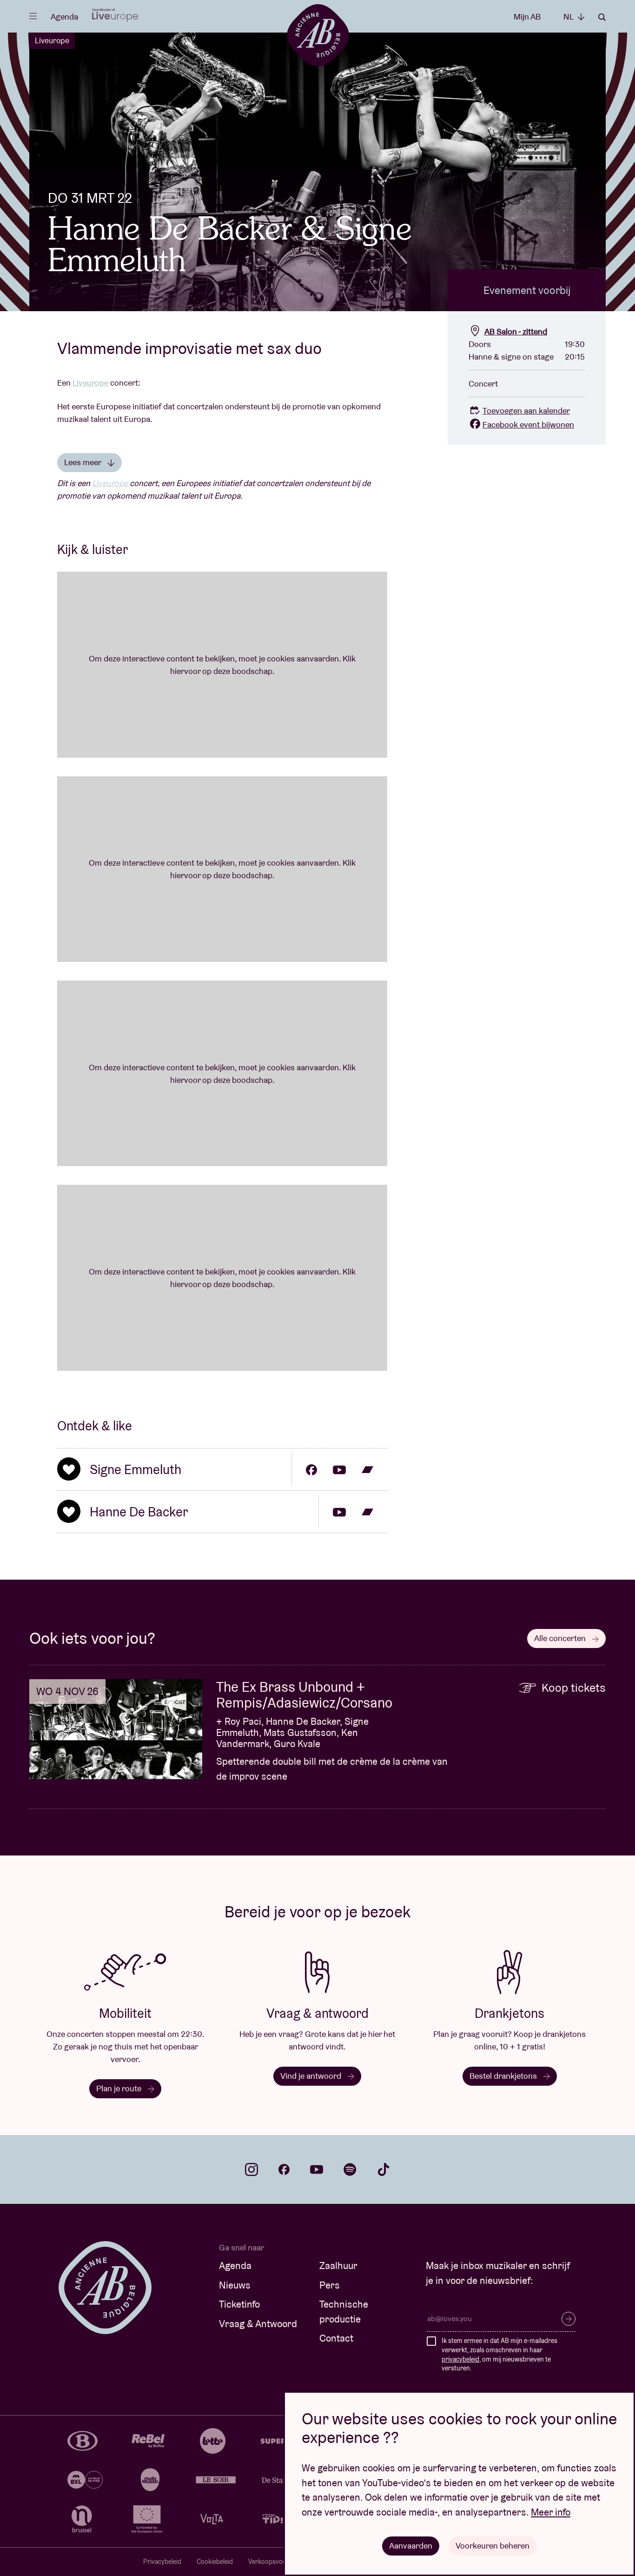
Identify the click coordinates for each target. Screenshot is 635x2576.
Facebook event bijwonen (528, 424)
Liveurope (52, 40)
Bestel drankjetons (504, 2076)
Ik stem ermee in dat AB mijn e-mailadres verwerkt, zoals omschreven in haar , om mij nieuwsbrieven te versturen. (499, 2354)
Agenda (64, 17)
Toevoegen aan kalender (526, 410)
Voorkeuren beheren (493, 2546)
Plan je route (120, 2088)
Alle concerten (561, 1638)
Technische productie (344, 2312)
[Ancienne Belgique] (318, 35)
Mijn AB (527, 17)
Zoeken (602, 17)
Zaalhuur (338, 2266)
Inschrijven (569, 2319)
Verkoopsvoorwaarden (281, 2562)
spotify (350, 2169)
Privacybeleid (162, 2562)
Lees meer (83, 462)
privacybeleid (460, 2359)
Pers (330, 2285)
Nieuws (235, 2285)
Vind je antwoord (312, 2076)
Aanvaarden (411, 2546)
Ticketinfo (239, 2304)
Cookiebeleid (215, 2562)
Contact (336, 2338)
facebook (284, 2169)
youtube (317, 2169)
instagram (251, 2169)
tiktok (384, 2169)
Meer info (551, 2512)
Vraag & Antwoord (258, 2324)
